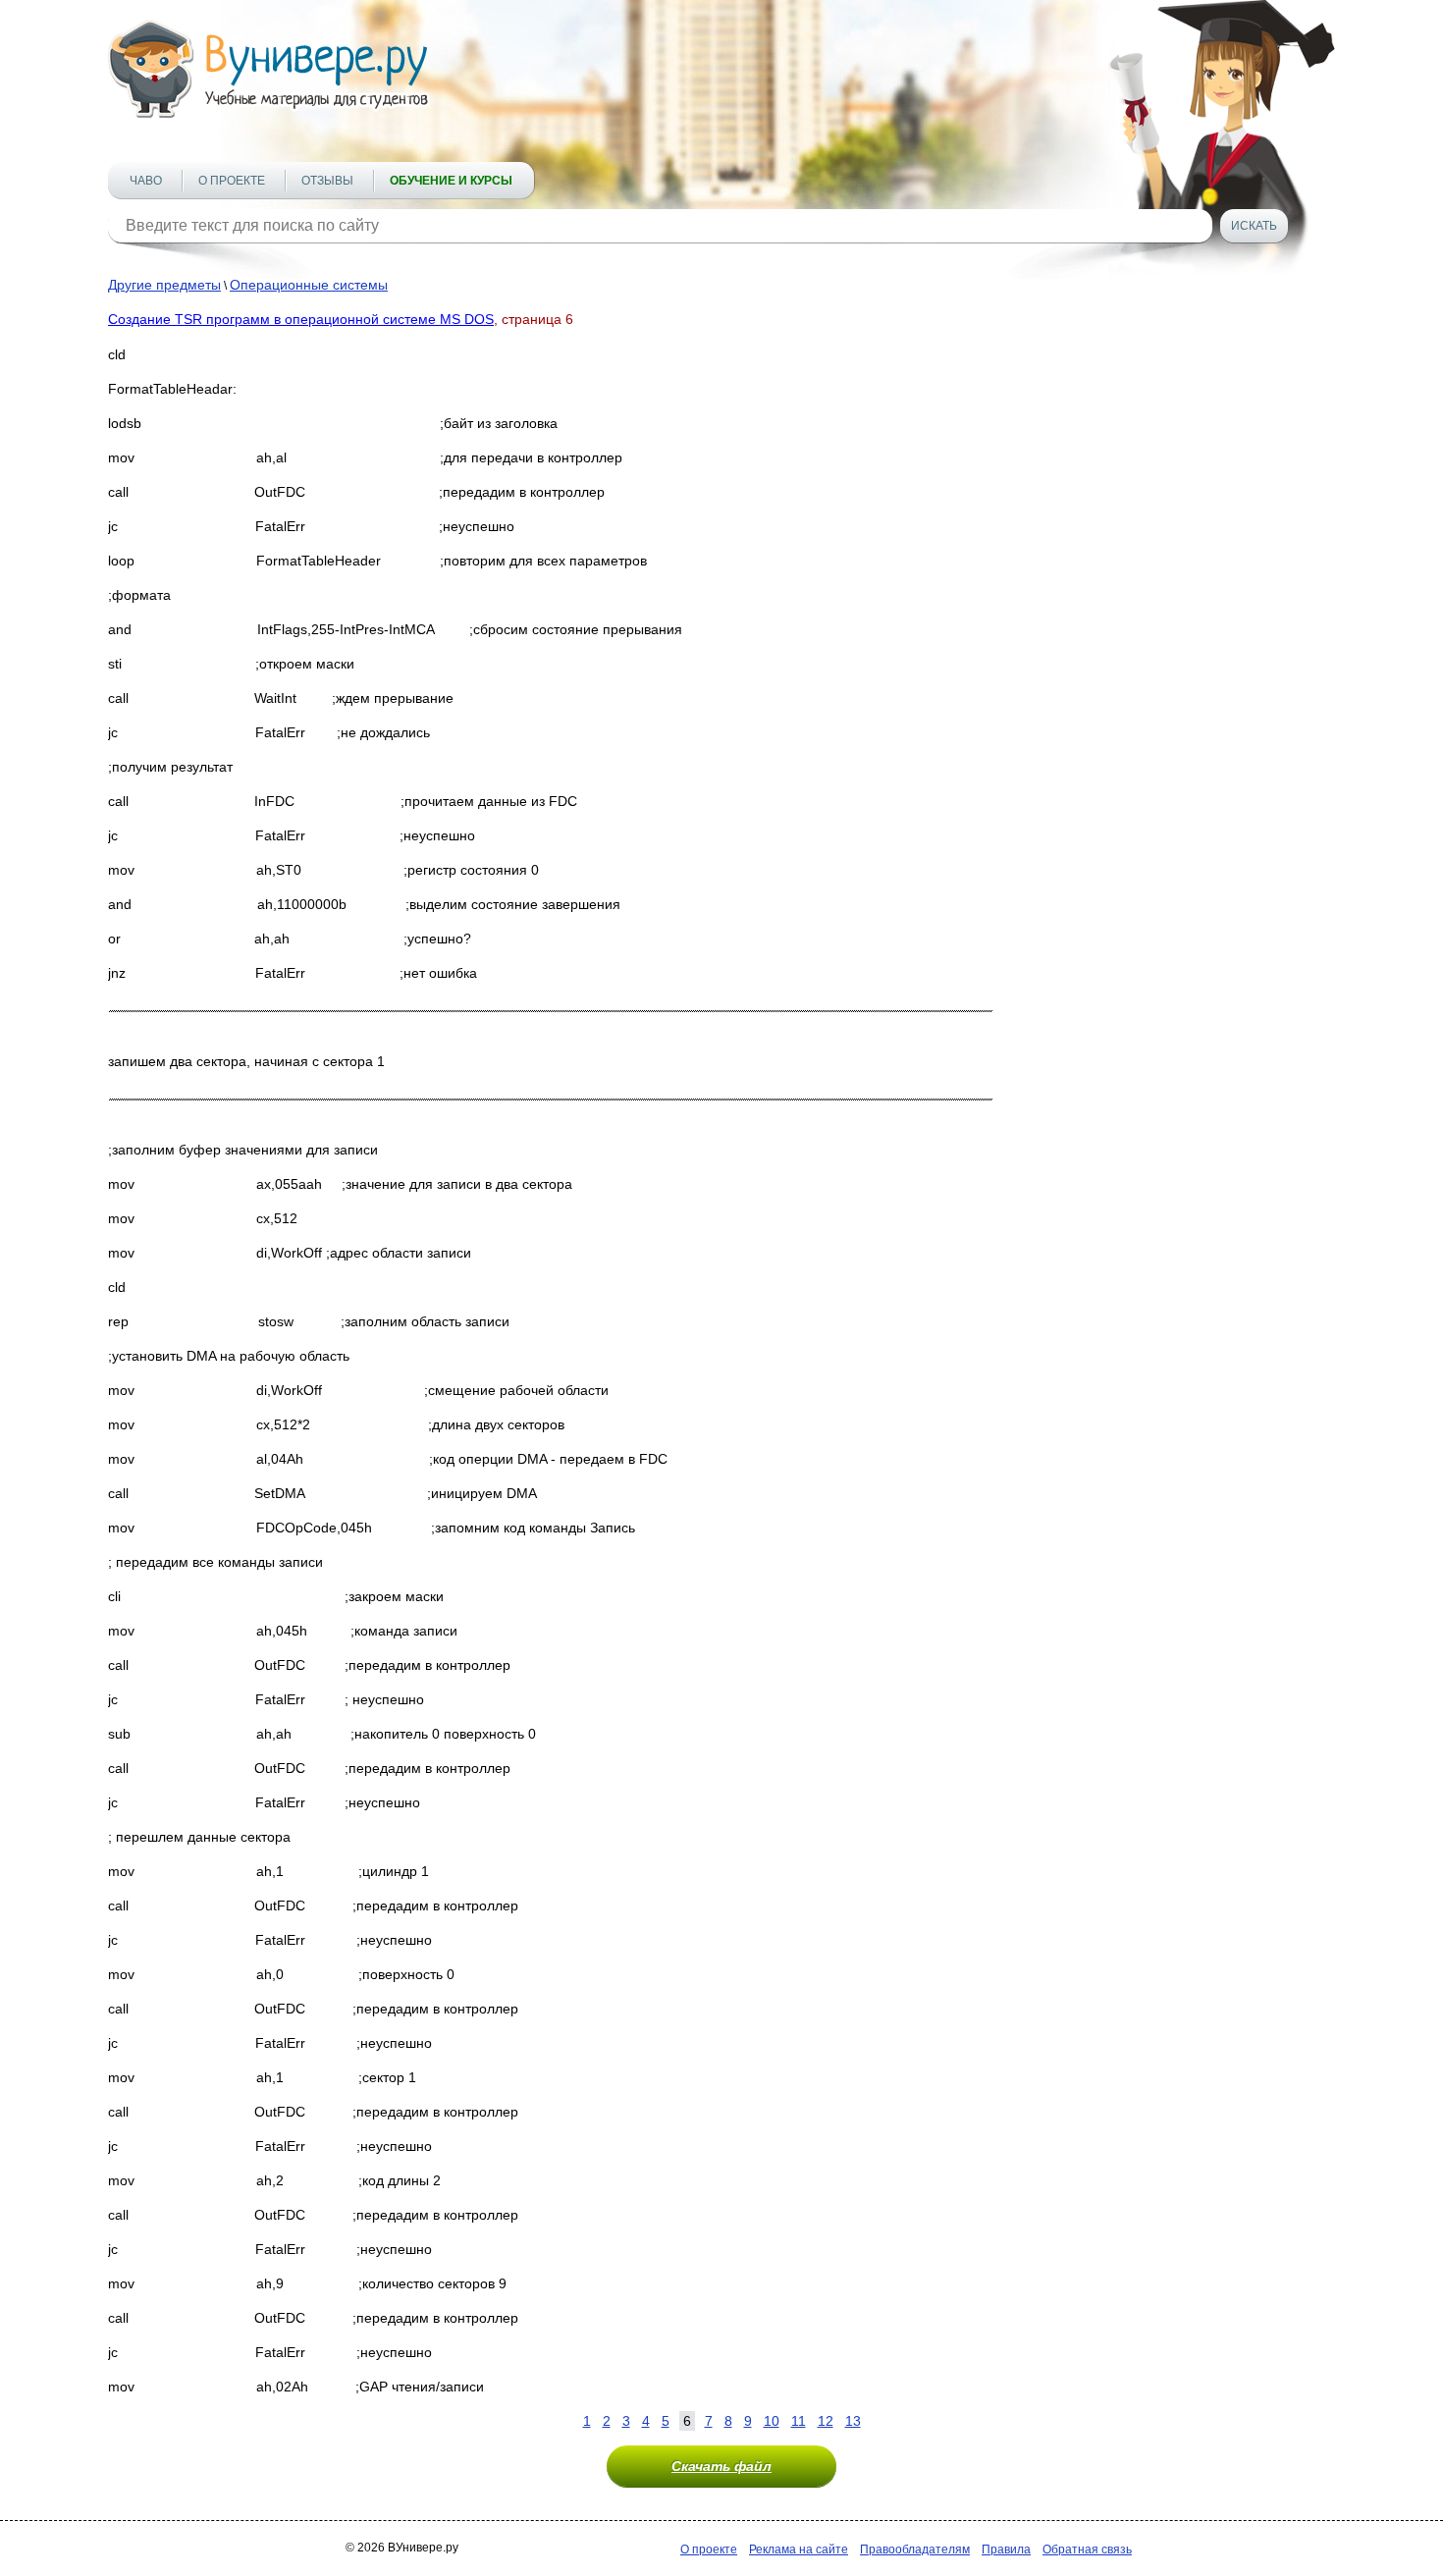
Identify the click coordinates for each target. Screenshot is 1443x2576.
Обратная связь (1087, 2549)
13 (853, 2421)
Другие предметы (164, 285)
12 (826, 2421)
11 (799, 2421)
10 (772, 2421)
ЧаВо (146, 181)
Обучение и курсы (451, 181)
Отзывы (327, 181)
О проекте (232, 181)
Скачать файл (721, 2466)
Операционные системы (309, 285)
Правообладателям (915, 2549)
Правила (1006, 2549)
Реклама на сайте (799, 2549)
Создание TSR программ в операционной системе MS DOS (301, 319)
